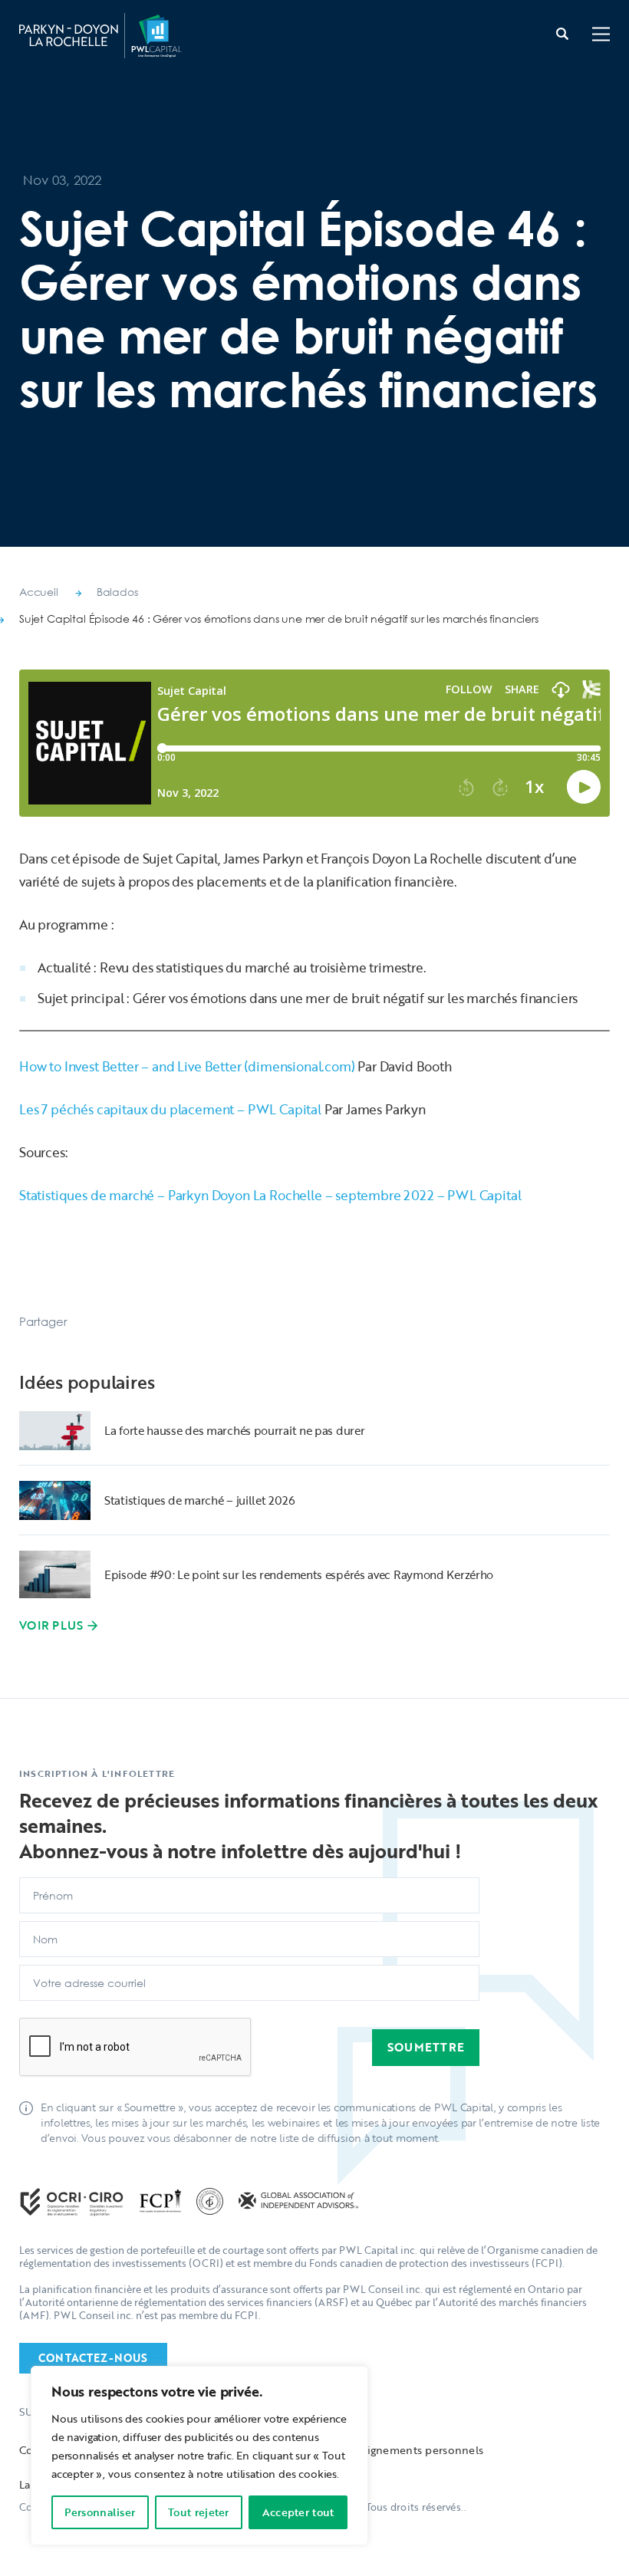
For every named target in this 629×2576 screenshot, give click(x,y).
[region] (199, 2456)
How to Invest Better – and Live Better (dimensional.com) (187, 1066)
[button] (601, 36)
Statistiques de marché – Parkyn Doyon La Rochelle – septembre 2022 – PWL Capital (270, 1195)
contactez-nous (93, 2358)
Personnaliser (100, 2512)
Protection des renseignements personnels (371, 2450)
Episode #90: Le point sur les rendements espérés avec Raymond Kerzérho (299, 1574)
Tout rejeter (199, 2512)
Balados (117, 592)
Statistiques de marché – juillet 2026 (200, 1500)
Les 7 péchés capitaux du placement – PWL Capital (170, 1109)
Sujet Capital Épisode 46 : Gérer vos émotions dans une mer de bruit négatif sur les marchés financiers (279, 619)
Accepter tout (298, 2512)
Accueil (39, 592)
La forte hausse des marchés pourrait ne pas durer (234, 1430)
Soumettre (426, 2047)
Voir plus (51, 1625)
